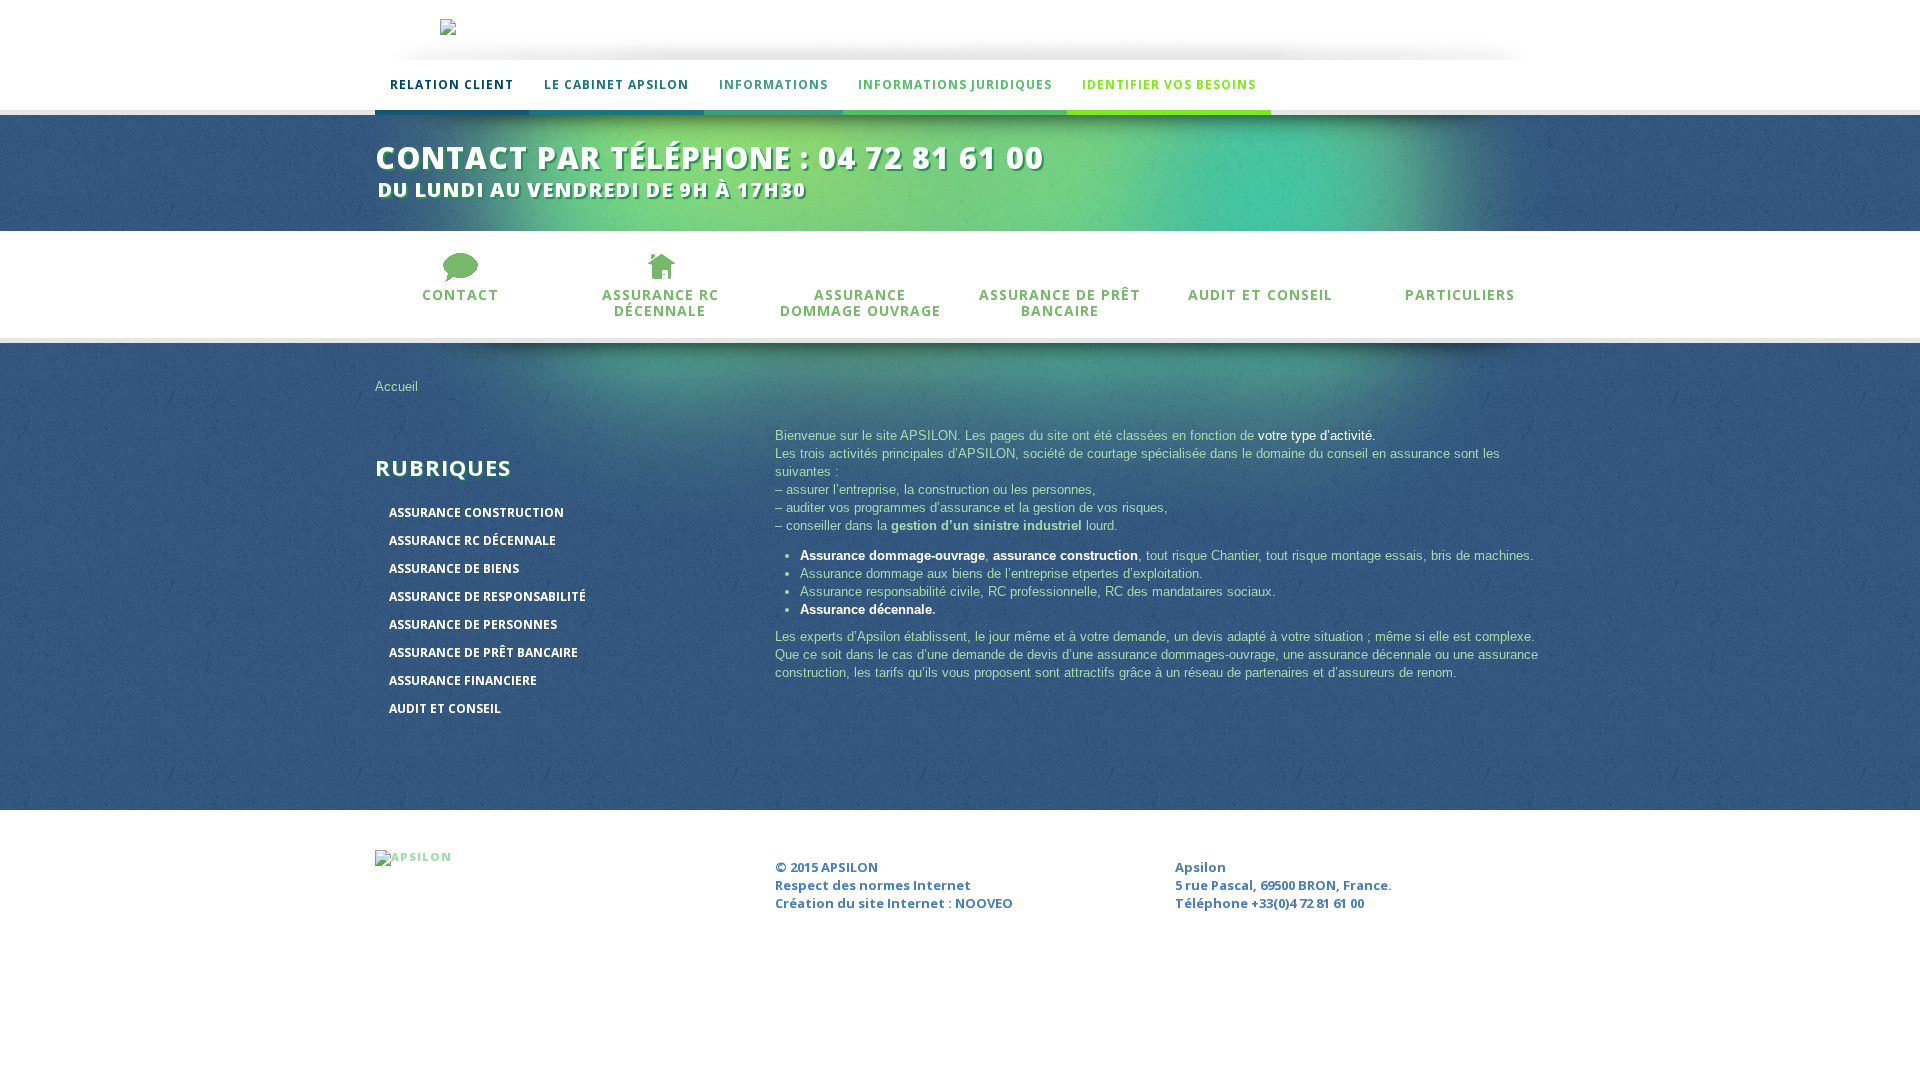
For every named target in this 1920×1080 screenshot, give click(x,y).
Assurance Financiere (463, 680)
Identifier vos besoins (1169, 84)
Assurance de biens (454, 568)
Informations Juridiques (955, 84)
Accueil (396, 386)
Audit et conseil (445, 708)
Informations (773, 84)
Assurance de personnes (473, 624)
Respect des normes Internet (873, 885)
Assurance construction (476, 512)
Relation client (452, 84)
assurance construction (1065, 555)
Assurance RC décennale (472, 540)
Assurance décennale (866, 609)
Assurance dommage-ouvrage (892, 555)
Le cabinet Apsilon (616, 84)
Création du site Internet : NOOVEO (894, 903)
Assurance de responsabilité (487, 596)
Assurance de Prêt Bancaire (483, 652)
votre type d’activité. (1317, 435)
